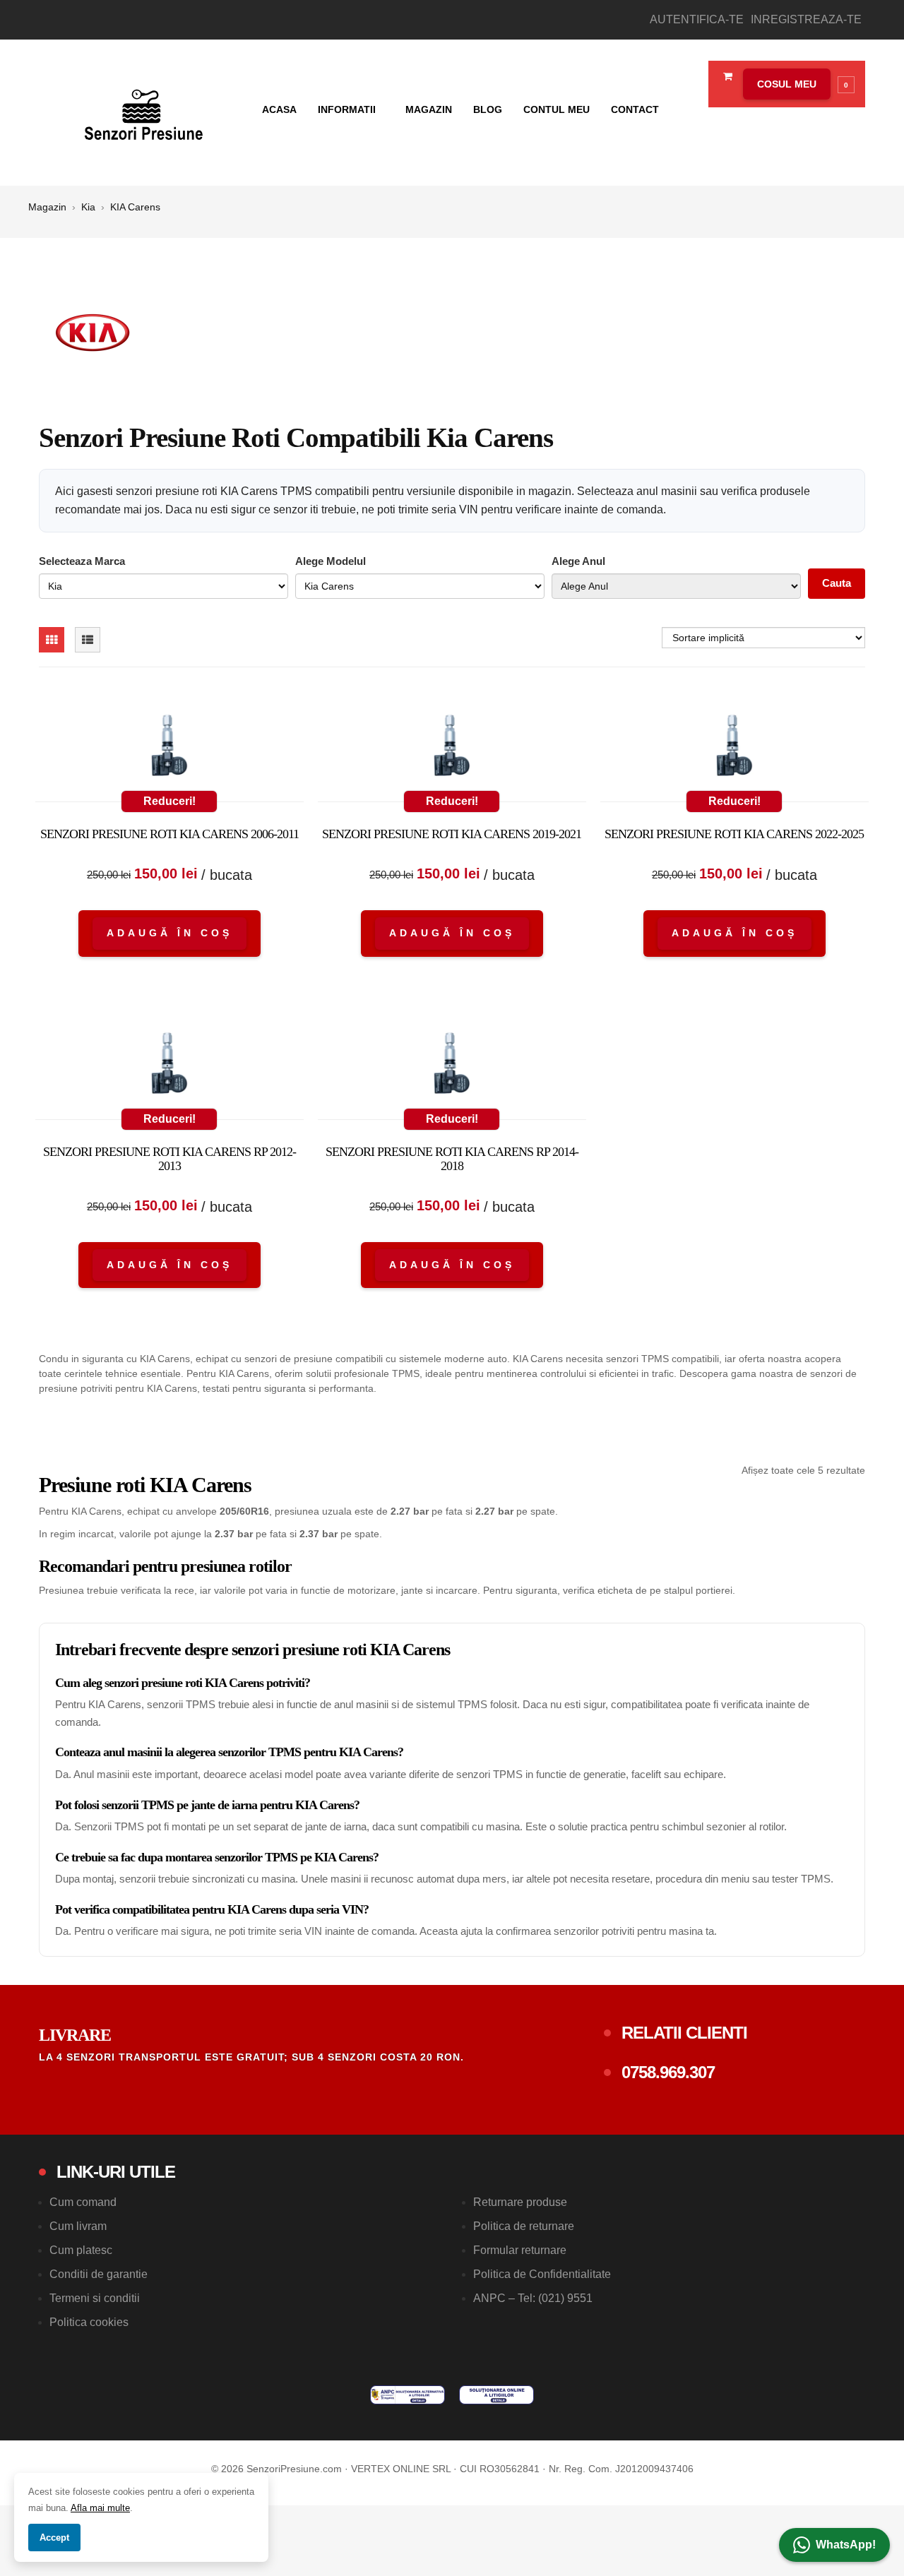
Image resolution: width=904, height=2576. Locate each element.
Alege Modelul (331, 561)
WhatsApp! (846, 2545)
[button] (795, 84)
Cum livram (78, 2226)
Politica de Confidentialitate (542, 2274)
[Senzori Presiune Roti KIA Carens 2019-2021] (452, 749)
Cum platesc (81, 2250)
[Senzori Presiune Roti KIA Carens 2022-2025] (734, 749)
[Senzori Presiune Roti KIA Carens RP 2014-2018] (452, 1066)
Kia (88, 207)
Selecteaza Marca (82, 561)
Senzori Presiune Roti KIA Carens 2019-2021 (452, 834)
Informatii (348, 109)
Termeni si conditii (95, 2298)
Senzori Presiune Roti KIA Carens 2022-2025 (734, 834)
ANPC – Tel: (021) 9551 (533, 2298)
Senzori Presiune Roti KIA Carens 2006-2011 (169, 834)
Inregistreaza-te (806, 19)
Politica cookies (89, 2322)
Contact (635, 109)
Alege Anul (578, 561)
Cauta (837, 583)
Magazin (429, 109)
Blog (488, 109)
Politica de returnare (524, 2226)
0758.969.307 (668, 2072)
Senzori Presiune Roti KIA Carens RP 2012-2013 (169, 1159)
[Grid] (52, 640)
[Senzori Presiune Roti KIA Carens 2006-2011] (169, 749)
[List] (88, 640)
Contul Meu (557, 109)
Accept (54, 2538)
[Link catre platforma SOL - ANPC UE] (496, 2395)
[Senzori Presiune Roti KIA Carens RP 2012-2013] (169, 1066)
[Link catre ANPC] (408, 2395)
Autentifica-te (697, 19)
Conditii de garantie (99, 2274)
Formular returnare (520, 2250)
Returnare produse (520, 2202)
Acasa (279, 109)
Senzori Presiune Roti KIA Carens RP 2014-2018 (452, 1159)
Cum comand (83, 2202)
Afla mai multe (100, 2508)
